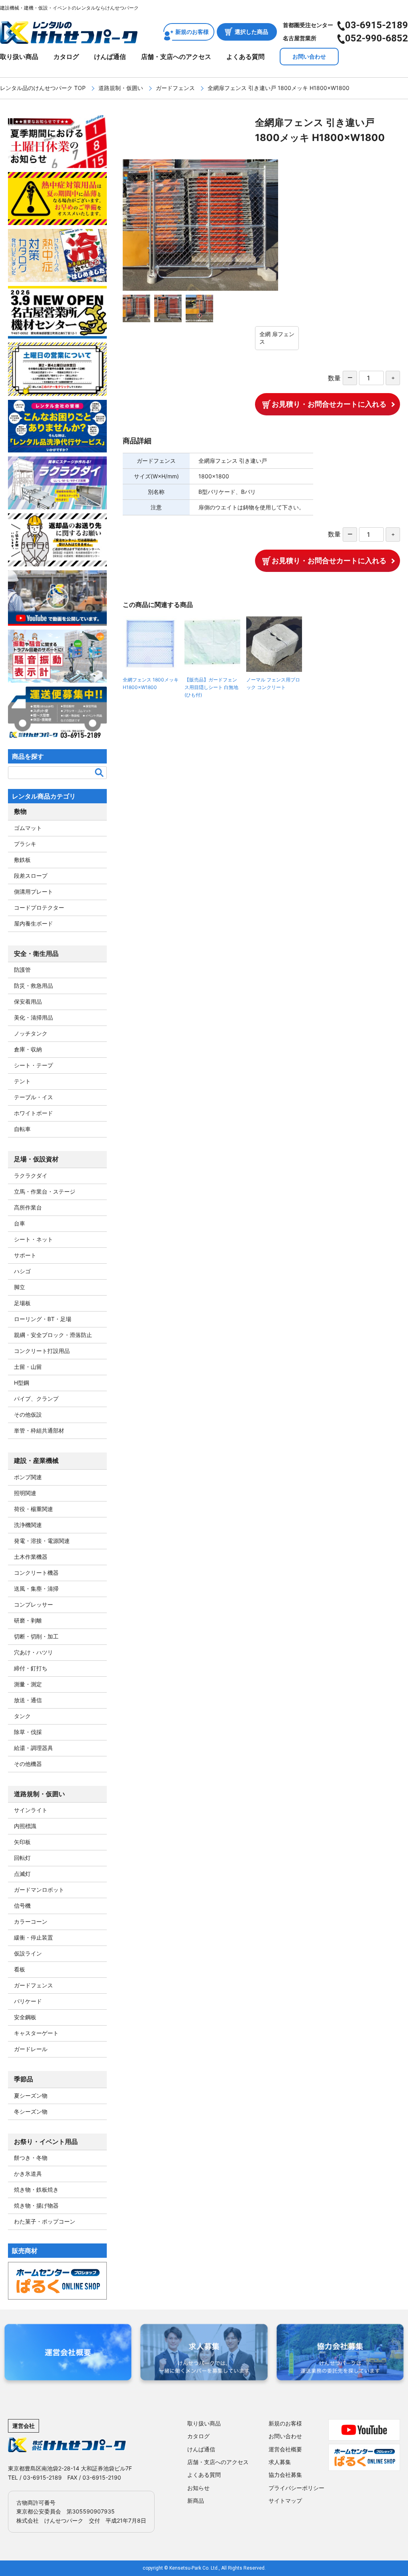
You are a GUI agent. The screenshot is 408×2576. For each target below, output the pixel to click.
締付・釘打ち (31, 1668)
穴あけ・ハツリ (33, 1652)
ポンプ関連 (28, 1477)
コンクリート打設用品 (42, 1351)
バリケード (28, 2001)
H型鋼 (22, 1383)
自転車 (22, 1129)
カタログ (66, 57)
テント (22, 1081)
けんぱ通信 (110, 57)
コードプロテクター (39, 907)
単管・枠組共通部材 (39, 1430)
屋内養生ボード (33, 923)
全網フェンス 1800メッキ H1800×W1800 (151, 683)
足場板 (22, 1303)
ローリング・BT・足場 (43, 1319)
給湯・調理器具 (33, 1748)
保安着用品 (28, 1001)
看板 (20, 1969)
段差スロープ (31, 876)
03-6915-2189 (377, 25)
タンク (22, 1716)
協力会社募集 (285, 2475)
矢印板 (22, 1842)
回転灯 (22, 1858)
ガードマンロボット (39, 1890)
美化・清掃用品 (33, 1017)
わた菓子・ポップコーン (45, 2221)
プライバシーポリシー (296, 2488)
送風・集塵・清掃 (36, 1588)
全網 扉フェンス (277, 338)
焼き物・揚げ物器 (36, 2205)
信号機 (22, 1906)
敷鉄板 (22, 860)
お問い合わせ (309, 56)
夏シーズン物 (31, 2095)
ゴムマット (28, 828)
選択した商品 (251, 32)
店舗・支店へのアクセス (176, 57)
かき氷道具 (28, 2174)
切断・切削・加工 (36, 1636)
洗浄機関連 (28, 1525)
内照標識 (25, 1826)
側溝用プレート (33, 892)
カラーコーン (31, 1921)
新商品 (196, 2501)
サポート (25, 1255)
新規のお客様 (192, 32)
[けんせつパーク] (69, 39)
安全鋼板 (25, 2017)
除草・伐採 (28, 1732)
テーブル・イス (33, 1097)
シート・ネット (33, 1239)
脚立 (20, 1287)
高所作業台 (28, 1207)
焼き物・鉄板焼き (36, 2189)
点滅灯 (22, 1874)
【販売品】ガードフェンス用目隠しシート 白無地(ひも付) (211, 687)
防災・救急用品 (33, 986)
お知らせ (198, 2488)
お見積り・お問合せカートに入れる (329, 404)
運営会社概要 (285, 2449)
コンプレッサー (33, 1604)
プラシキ (25, 844)
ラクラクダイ (31, 1175)
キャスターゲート (36, 2033)
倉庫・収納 (28, 1049)
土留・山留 (28, 1367)
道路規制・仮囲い (121, 88)
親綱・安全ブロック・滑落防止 (53, 1335)
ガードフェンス (175, 88)
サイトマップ (285, 2501)
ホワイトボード (33, 1113)
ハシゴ (22, 1271)
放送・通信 (28, 1700)
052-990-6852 (377, 38)
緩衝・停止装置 (33, 1937)
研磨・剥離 (28, 1620)
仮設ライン (28, 1953)
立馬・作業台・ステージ (45, 1191)
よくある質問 (245, 57)
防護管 (22, 970)
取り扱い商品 (19, 57)
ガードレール (31, 2049)
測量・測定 (28, 1684)
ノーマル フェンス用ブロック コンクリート (273, 683)
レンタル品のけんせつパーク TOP (43, 88)
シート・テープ (33, 1065)
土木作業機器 (31, 1557)
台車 (20, 1223)
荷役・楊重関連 (33, 1509)
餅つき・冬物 (31, 2158)
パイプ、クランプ (36, 1399)
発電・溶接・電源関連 (42, 1541)
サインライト (31, 1810)
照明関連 (25, 1493)
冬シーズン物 (31, 2111)
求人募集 (280, 2462)
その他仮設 (28, 1414)
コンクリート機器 (36, 1573)
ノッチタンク (31, 1033)
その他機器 (28, 1764)
